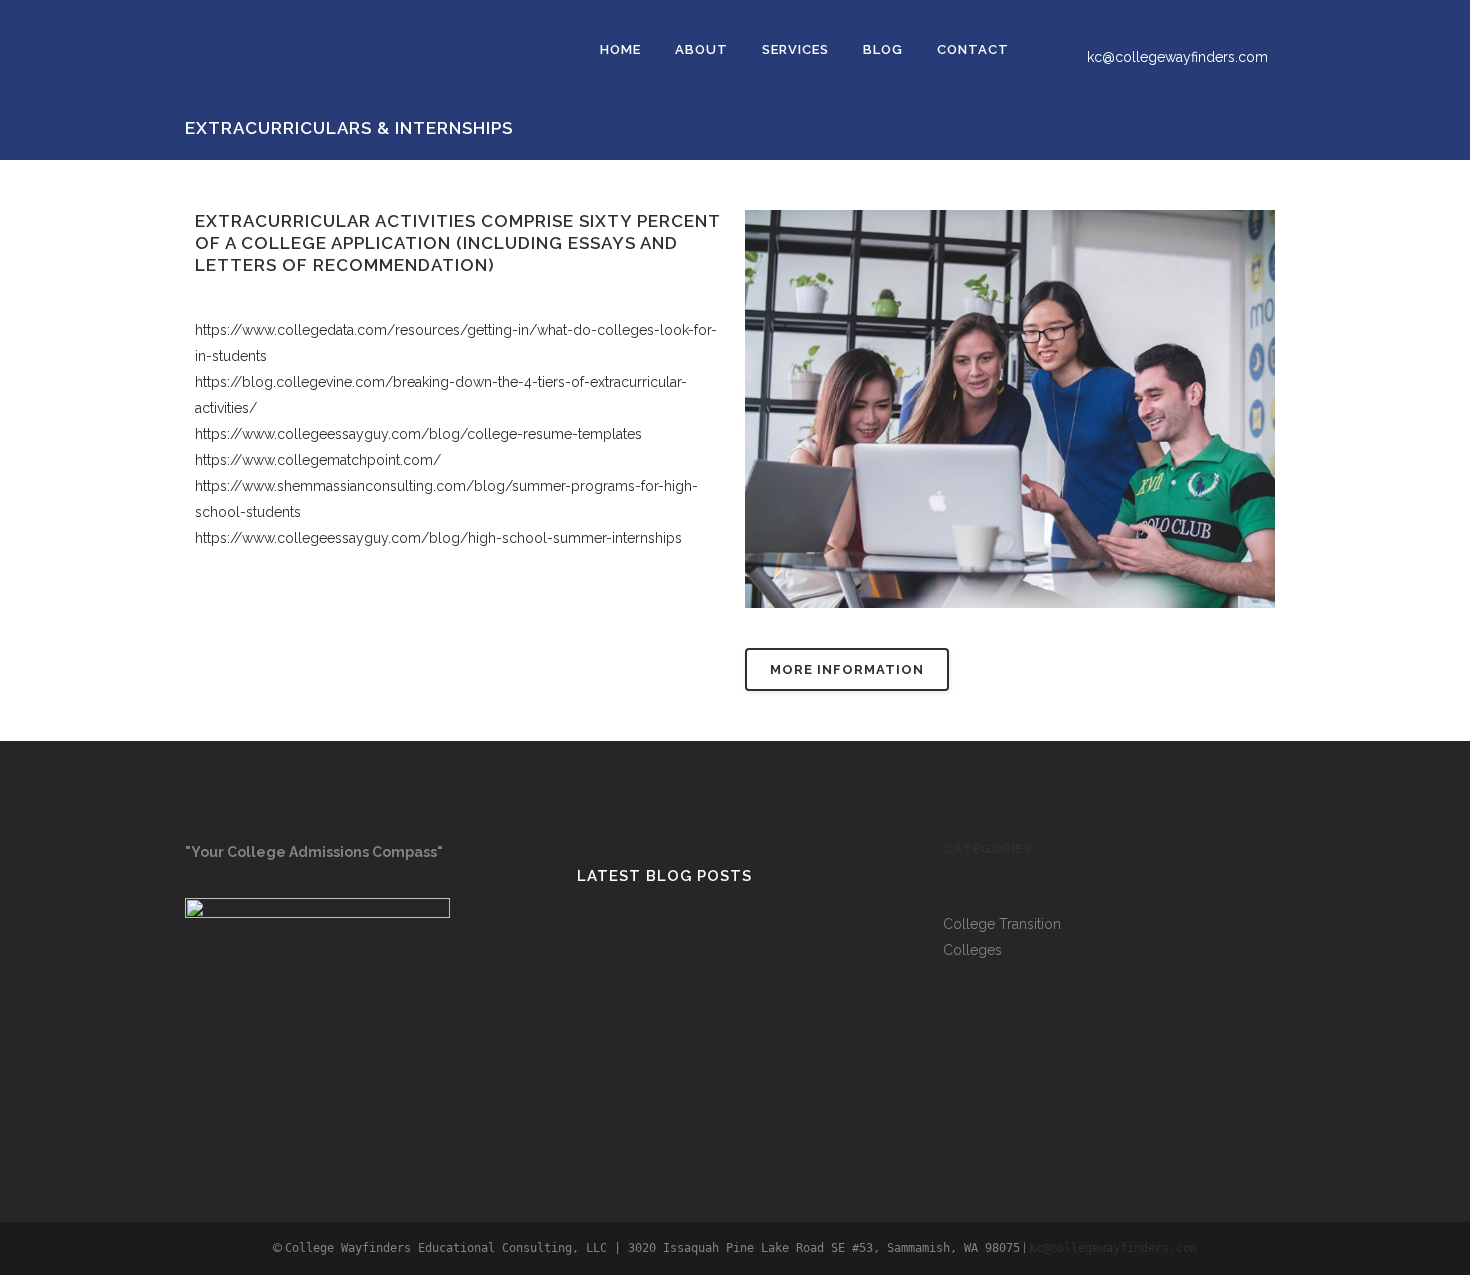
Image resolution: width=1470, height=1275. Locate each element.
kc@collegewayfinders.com (1177, 57)
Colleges (972, 950)
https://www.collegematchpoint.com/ (318, 460)
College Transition (1002, 924)
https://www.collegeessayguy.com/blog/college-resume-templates (418, 434)
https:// (218, 330)
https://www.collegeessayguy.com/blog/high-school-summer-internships (438, 538)
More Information (847, 669)
